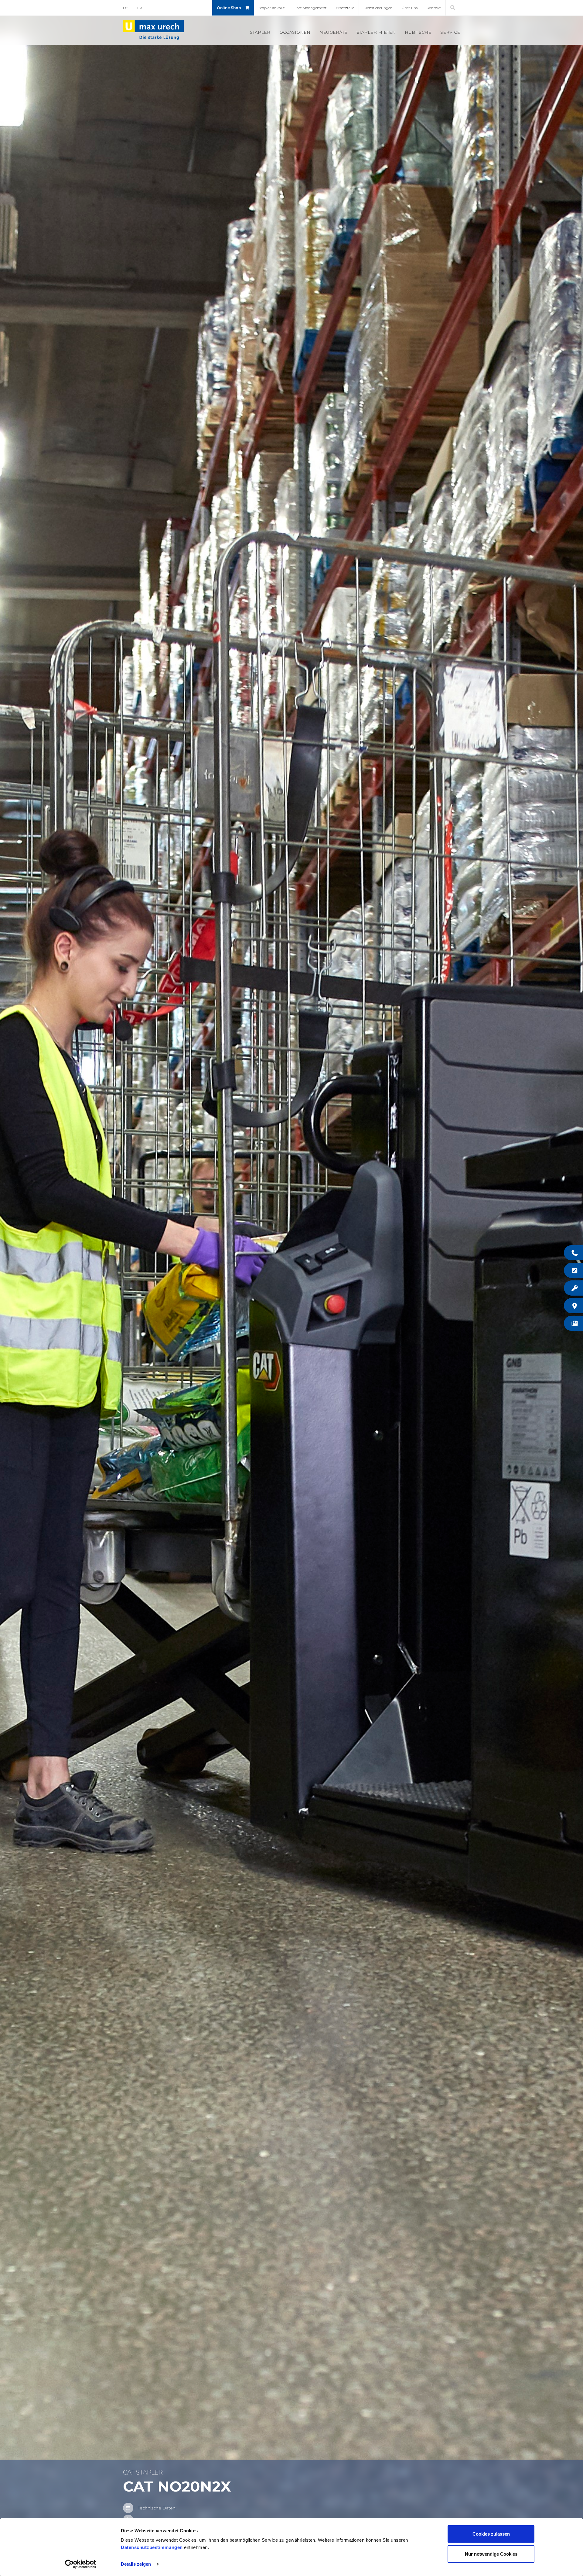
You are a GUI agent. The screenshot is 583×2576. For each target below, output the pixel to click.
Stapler (260, 32)
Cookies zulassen (491, 2534)
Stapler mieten (376, 32)
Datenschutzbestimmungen (152, 2547)
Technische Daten (157, 2508)
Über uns (410, 8)
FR (140, 8)
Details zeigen (136, 2564)
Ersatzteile (345, 8)
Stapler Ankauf (271, 8)
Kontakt (434, 8)
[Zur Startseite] (153, 30)
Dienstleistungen (378, 8)
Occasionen (295, 32)
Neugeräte (333, 32)
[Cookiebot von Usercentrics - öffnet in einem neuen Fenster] (81, 2564)
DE (126, 8)
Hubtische (418, 32)
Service (450, 32)
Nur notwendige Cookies (491, 2554)
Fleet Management (310, 8)
